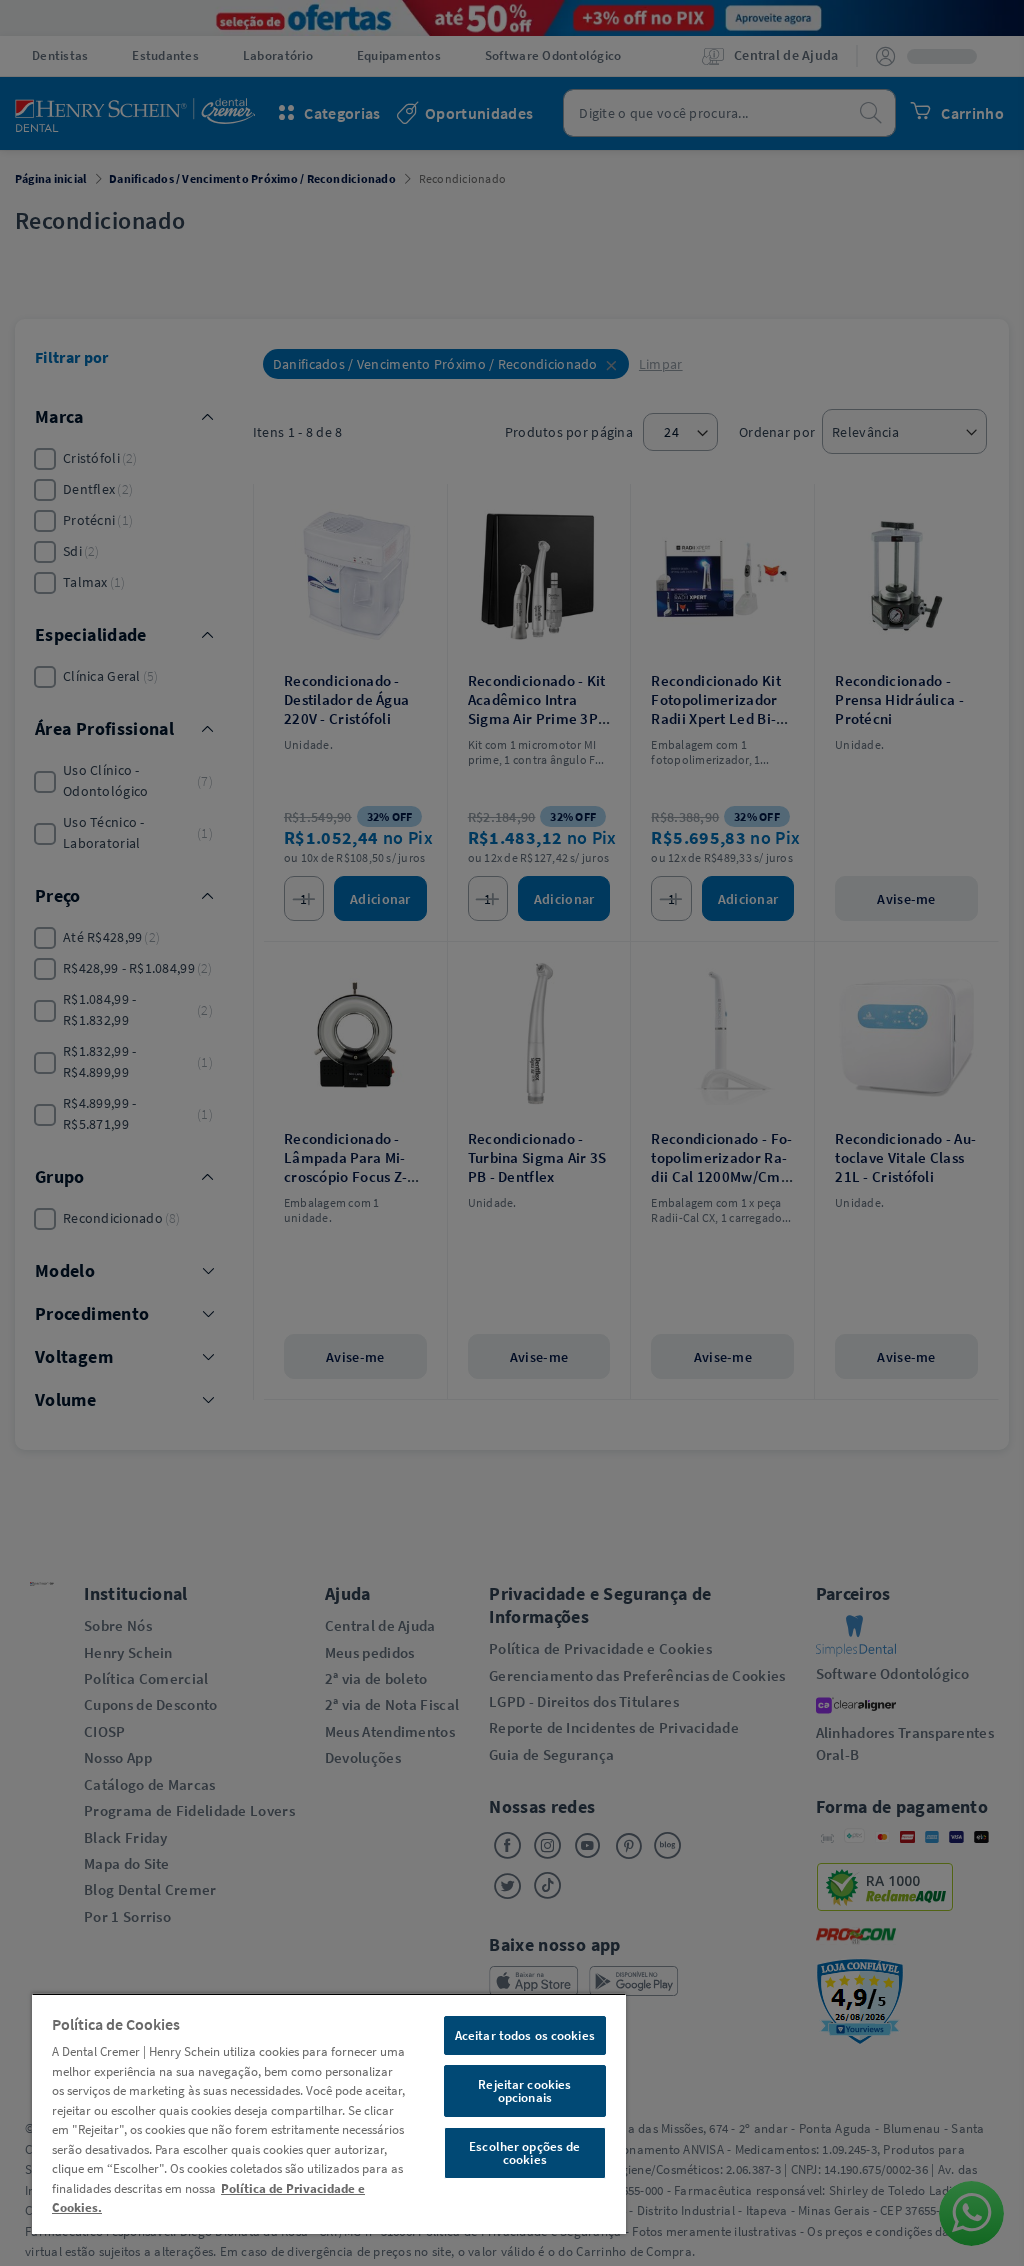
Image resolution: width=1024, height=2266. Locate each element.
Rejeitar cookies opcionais (524, 2091)
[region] (329, 2113)
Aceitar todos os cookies (525, 2035)
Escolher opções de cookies (524, 2153)
